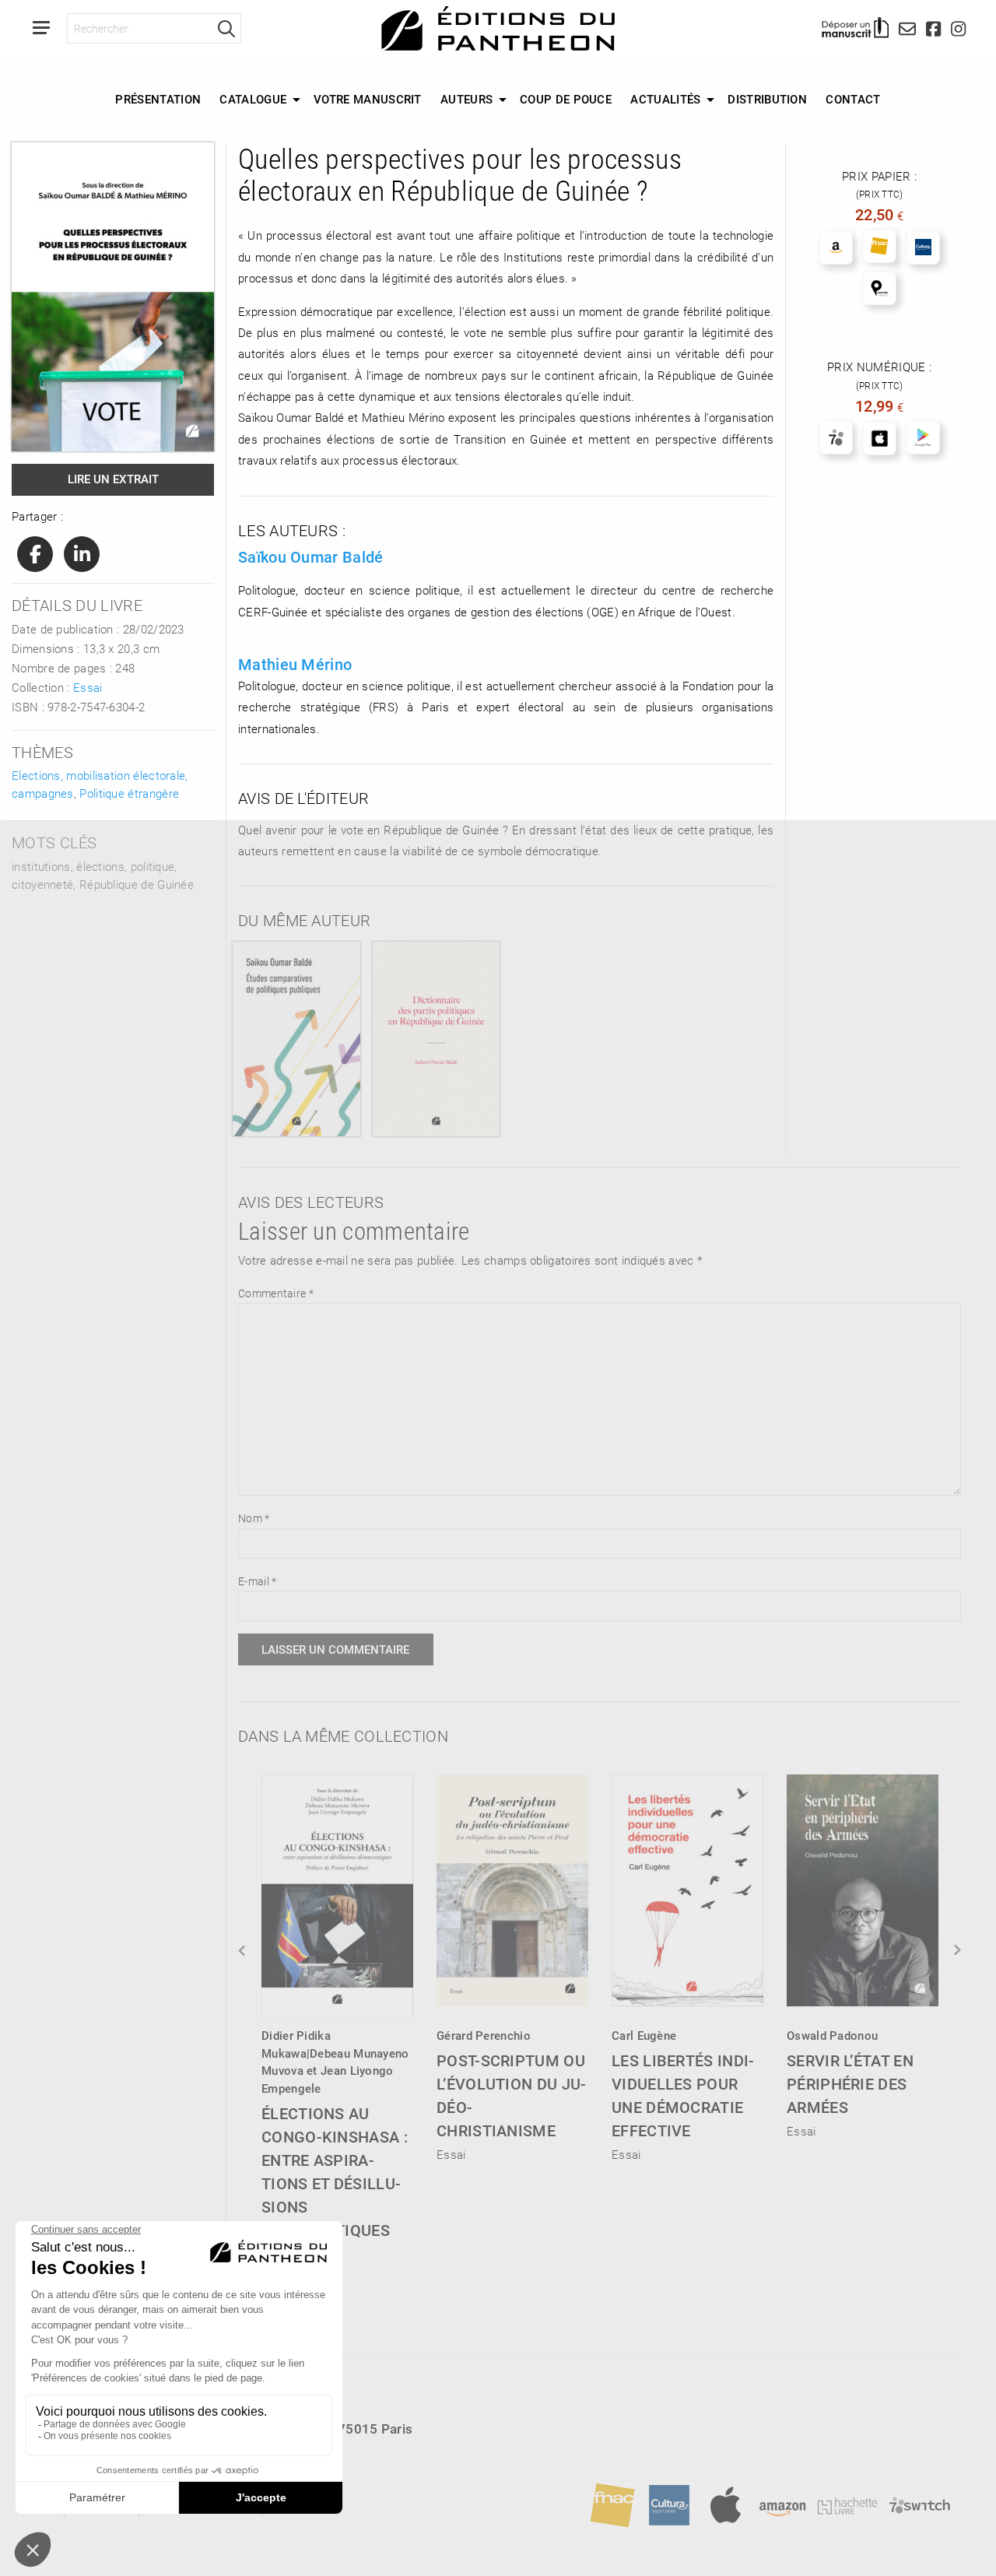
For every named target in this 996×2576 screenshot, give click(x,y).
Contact (853, 99)
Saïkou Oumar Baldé (310, 556)
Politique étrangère (129, 793)
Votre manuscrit (368, 99)
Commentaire (276, 1293)
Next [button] (956, 1950)
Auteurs (466, 99)
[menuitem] (158, 100)
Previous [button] (243, 1950)
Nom (254, 1518)
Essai (88, 687)
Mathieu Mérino (295, 664)
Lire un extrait (113, 479)
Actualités (665, 99)
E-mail (257, 1581)
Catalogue (253, 99)
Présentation (158, 99)
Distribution (767, 99)
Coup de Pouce (566, 99)
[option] (337, 2013)
